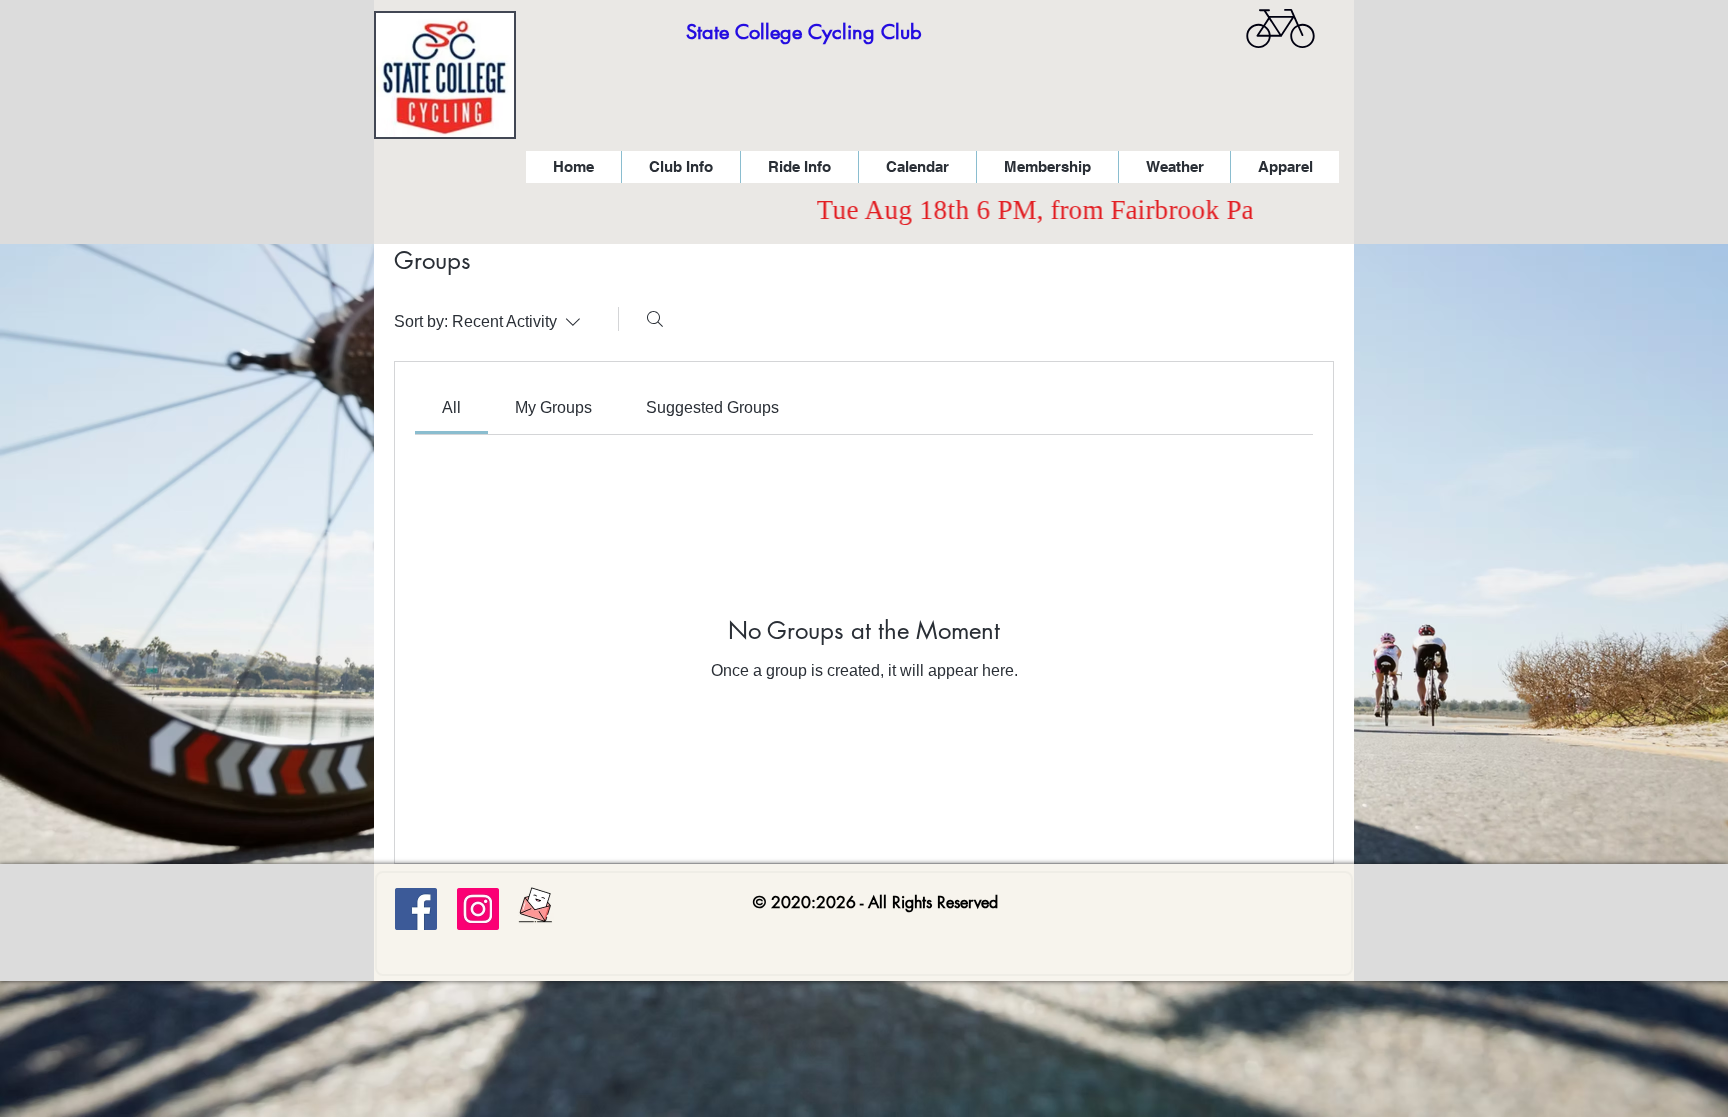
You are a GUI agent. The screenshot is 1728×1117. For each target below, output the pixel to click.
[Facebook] (416, 909)
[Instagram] (478, 909)
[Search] (655, 319)
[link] (451, 407)
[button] (680, 167)
